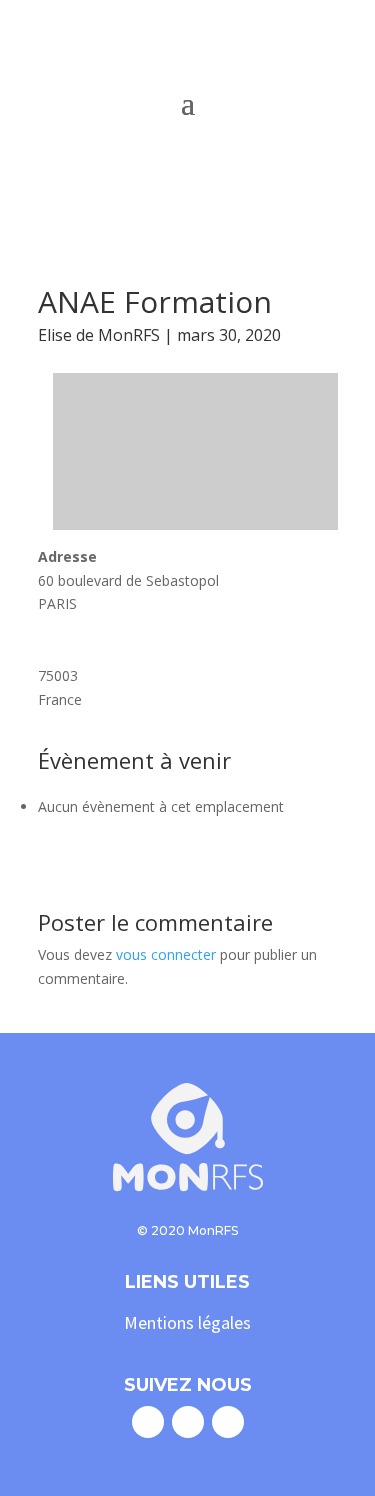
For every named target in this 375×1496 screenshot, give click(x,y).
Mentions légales (187, 1322)
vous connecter (166, 954)
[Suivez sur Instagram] (188, 1422)
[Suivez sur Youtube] (228, 1422)
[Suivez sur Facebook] (148, 1422)
